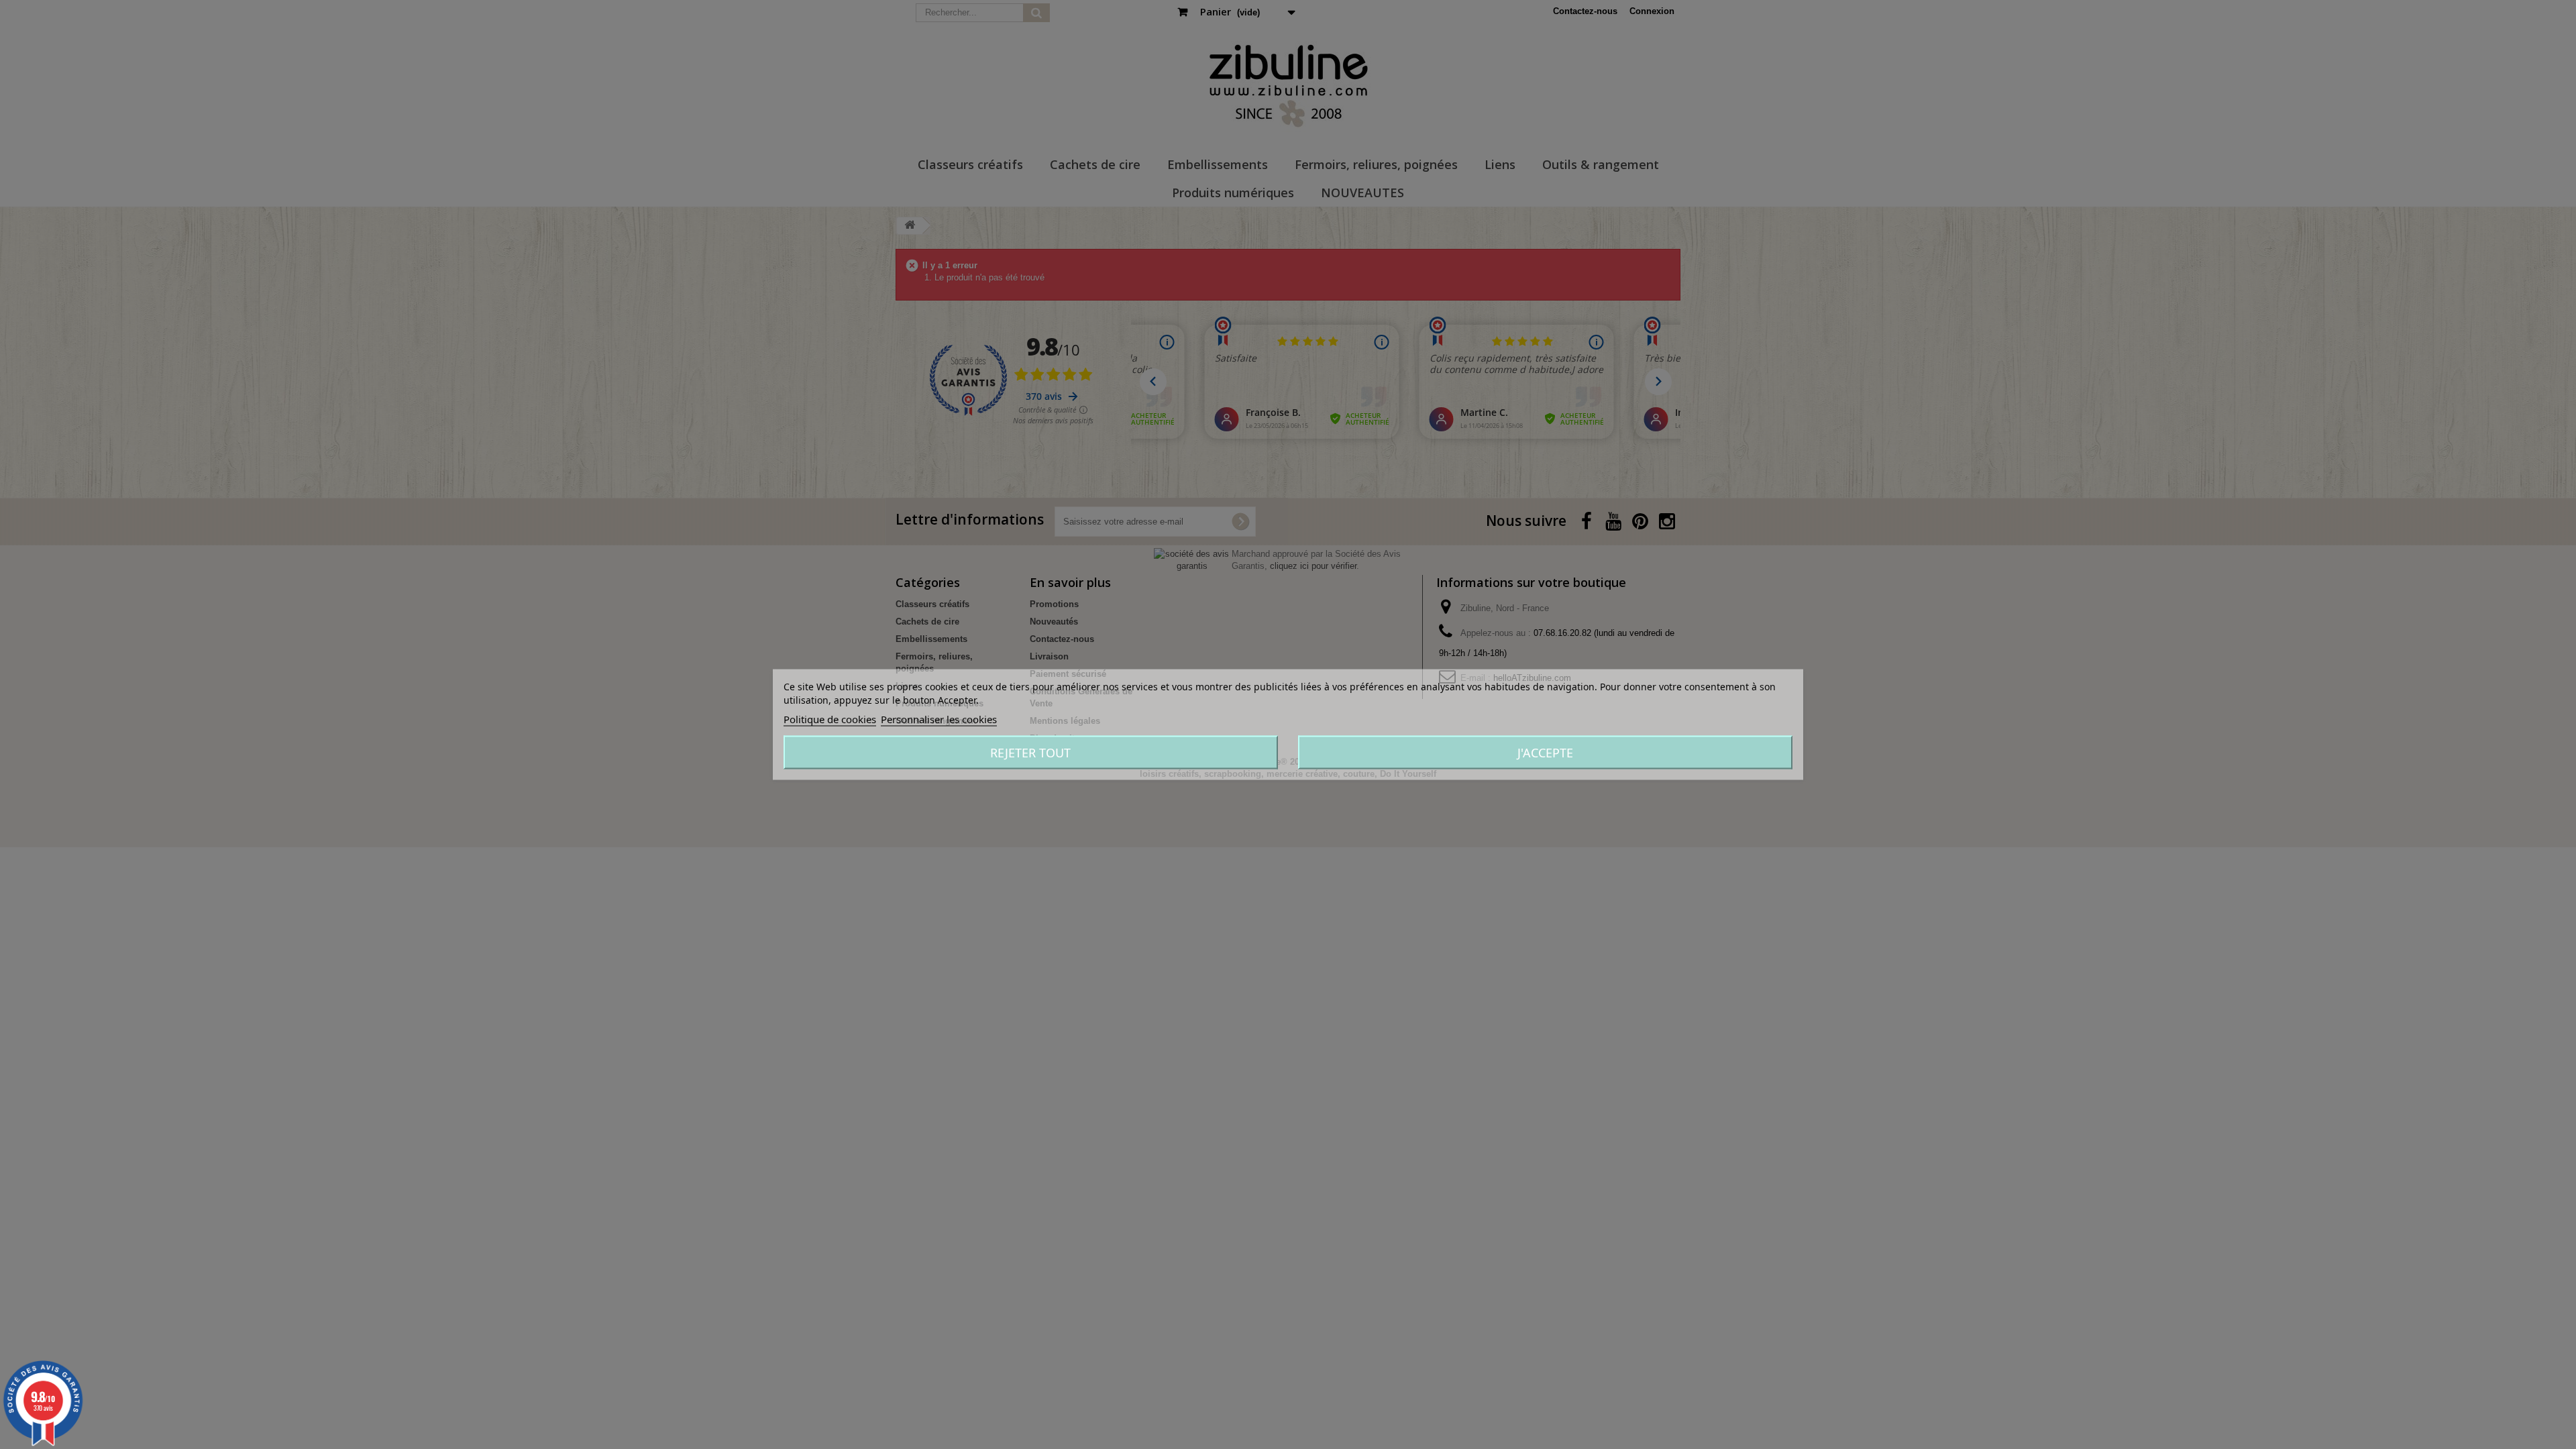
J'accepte (1545, 753)
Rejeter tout (1030, 753)
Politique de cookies (830, 719)
